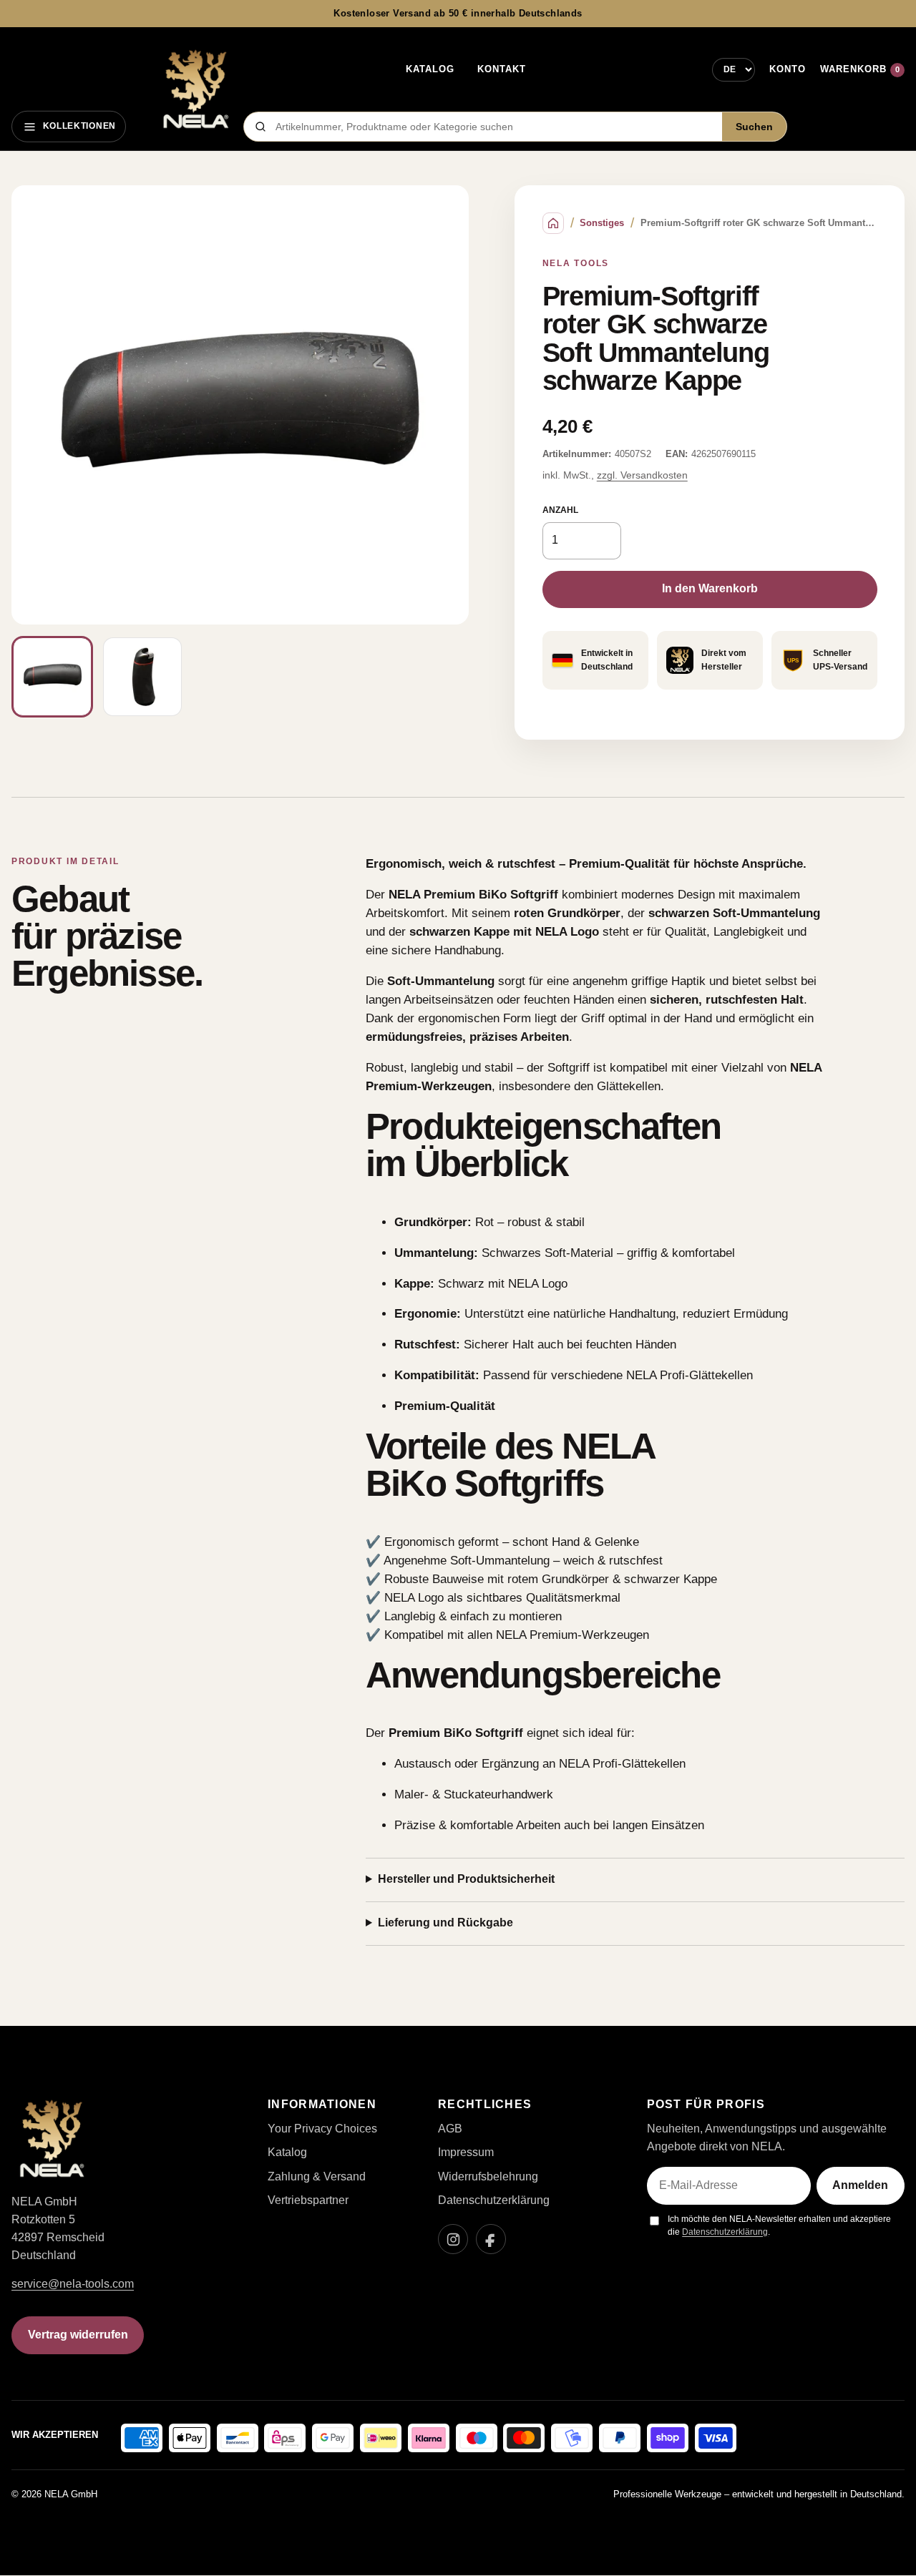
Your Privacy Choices (322, 2129)
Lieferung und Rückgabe (445, 1923)
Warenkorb (860, 69)
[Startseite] (553, 223)
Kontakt (502, 69)
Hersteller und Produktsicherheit (466, 1879)
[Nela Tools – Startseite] (195, 89)
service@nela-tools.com (73, 2284)
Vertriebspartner (308, 2200)
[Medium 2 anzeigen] (142, 677)
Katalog (430, 69)
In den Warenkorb (710, 588)
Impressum (466, 2152)
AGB (450, 2129)
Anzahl (560, 510)
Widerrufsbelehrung (488, 2176)
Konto (788, 69)
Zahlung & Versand (317, 2176)
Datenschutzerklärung (494, 2200)
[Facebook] (491, 2239)
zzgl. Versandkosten (642, 475)
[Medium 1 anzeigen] (52, 677)
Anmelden (860, 2185)
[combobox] (494, 127)
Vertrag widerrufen (78, 2335)
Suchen (754, 127)
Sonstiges (602, 223)
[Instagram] (453, 2239)
